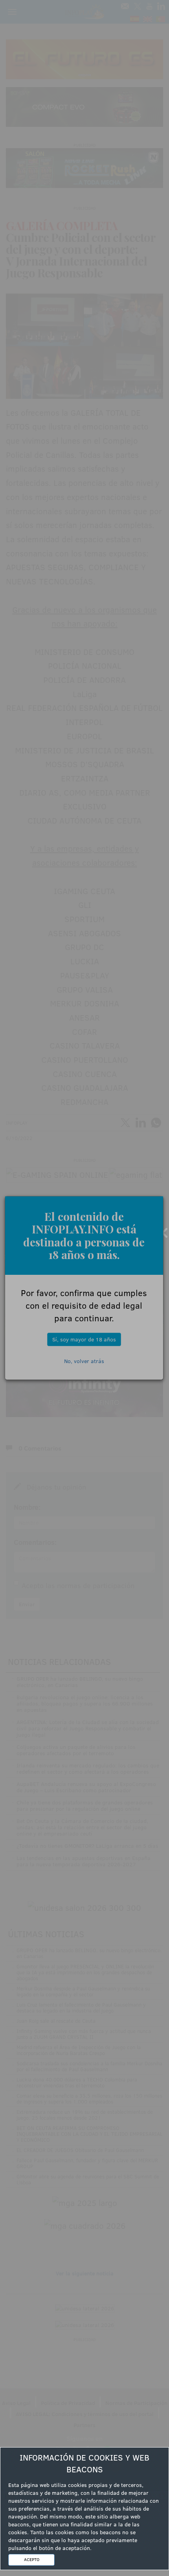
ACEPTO (32, 2559)
